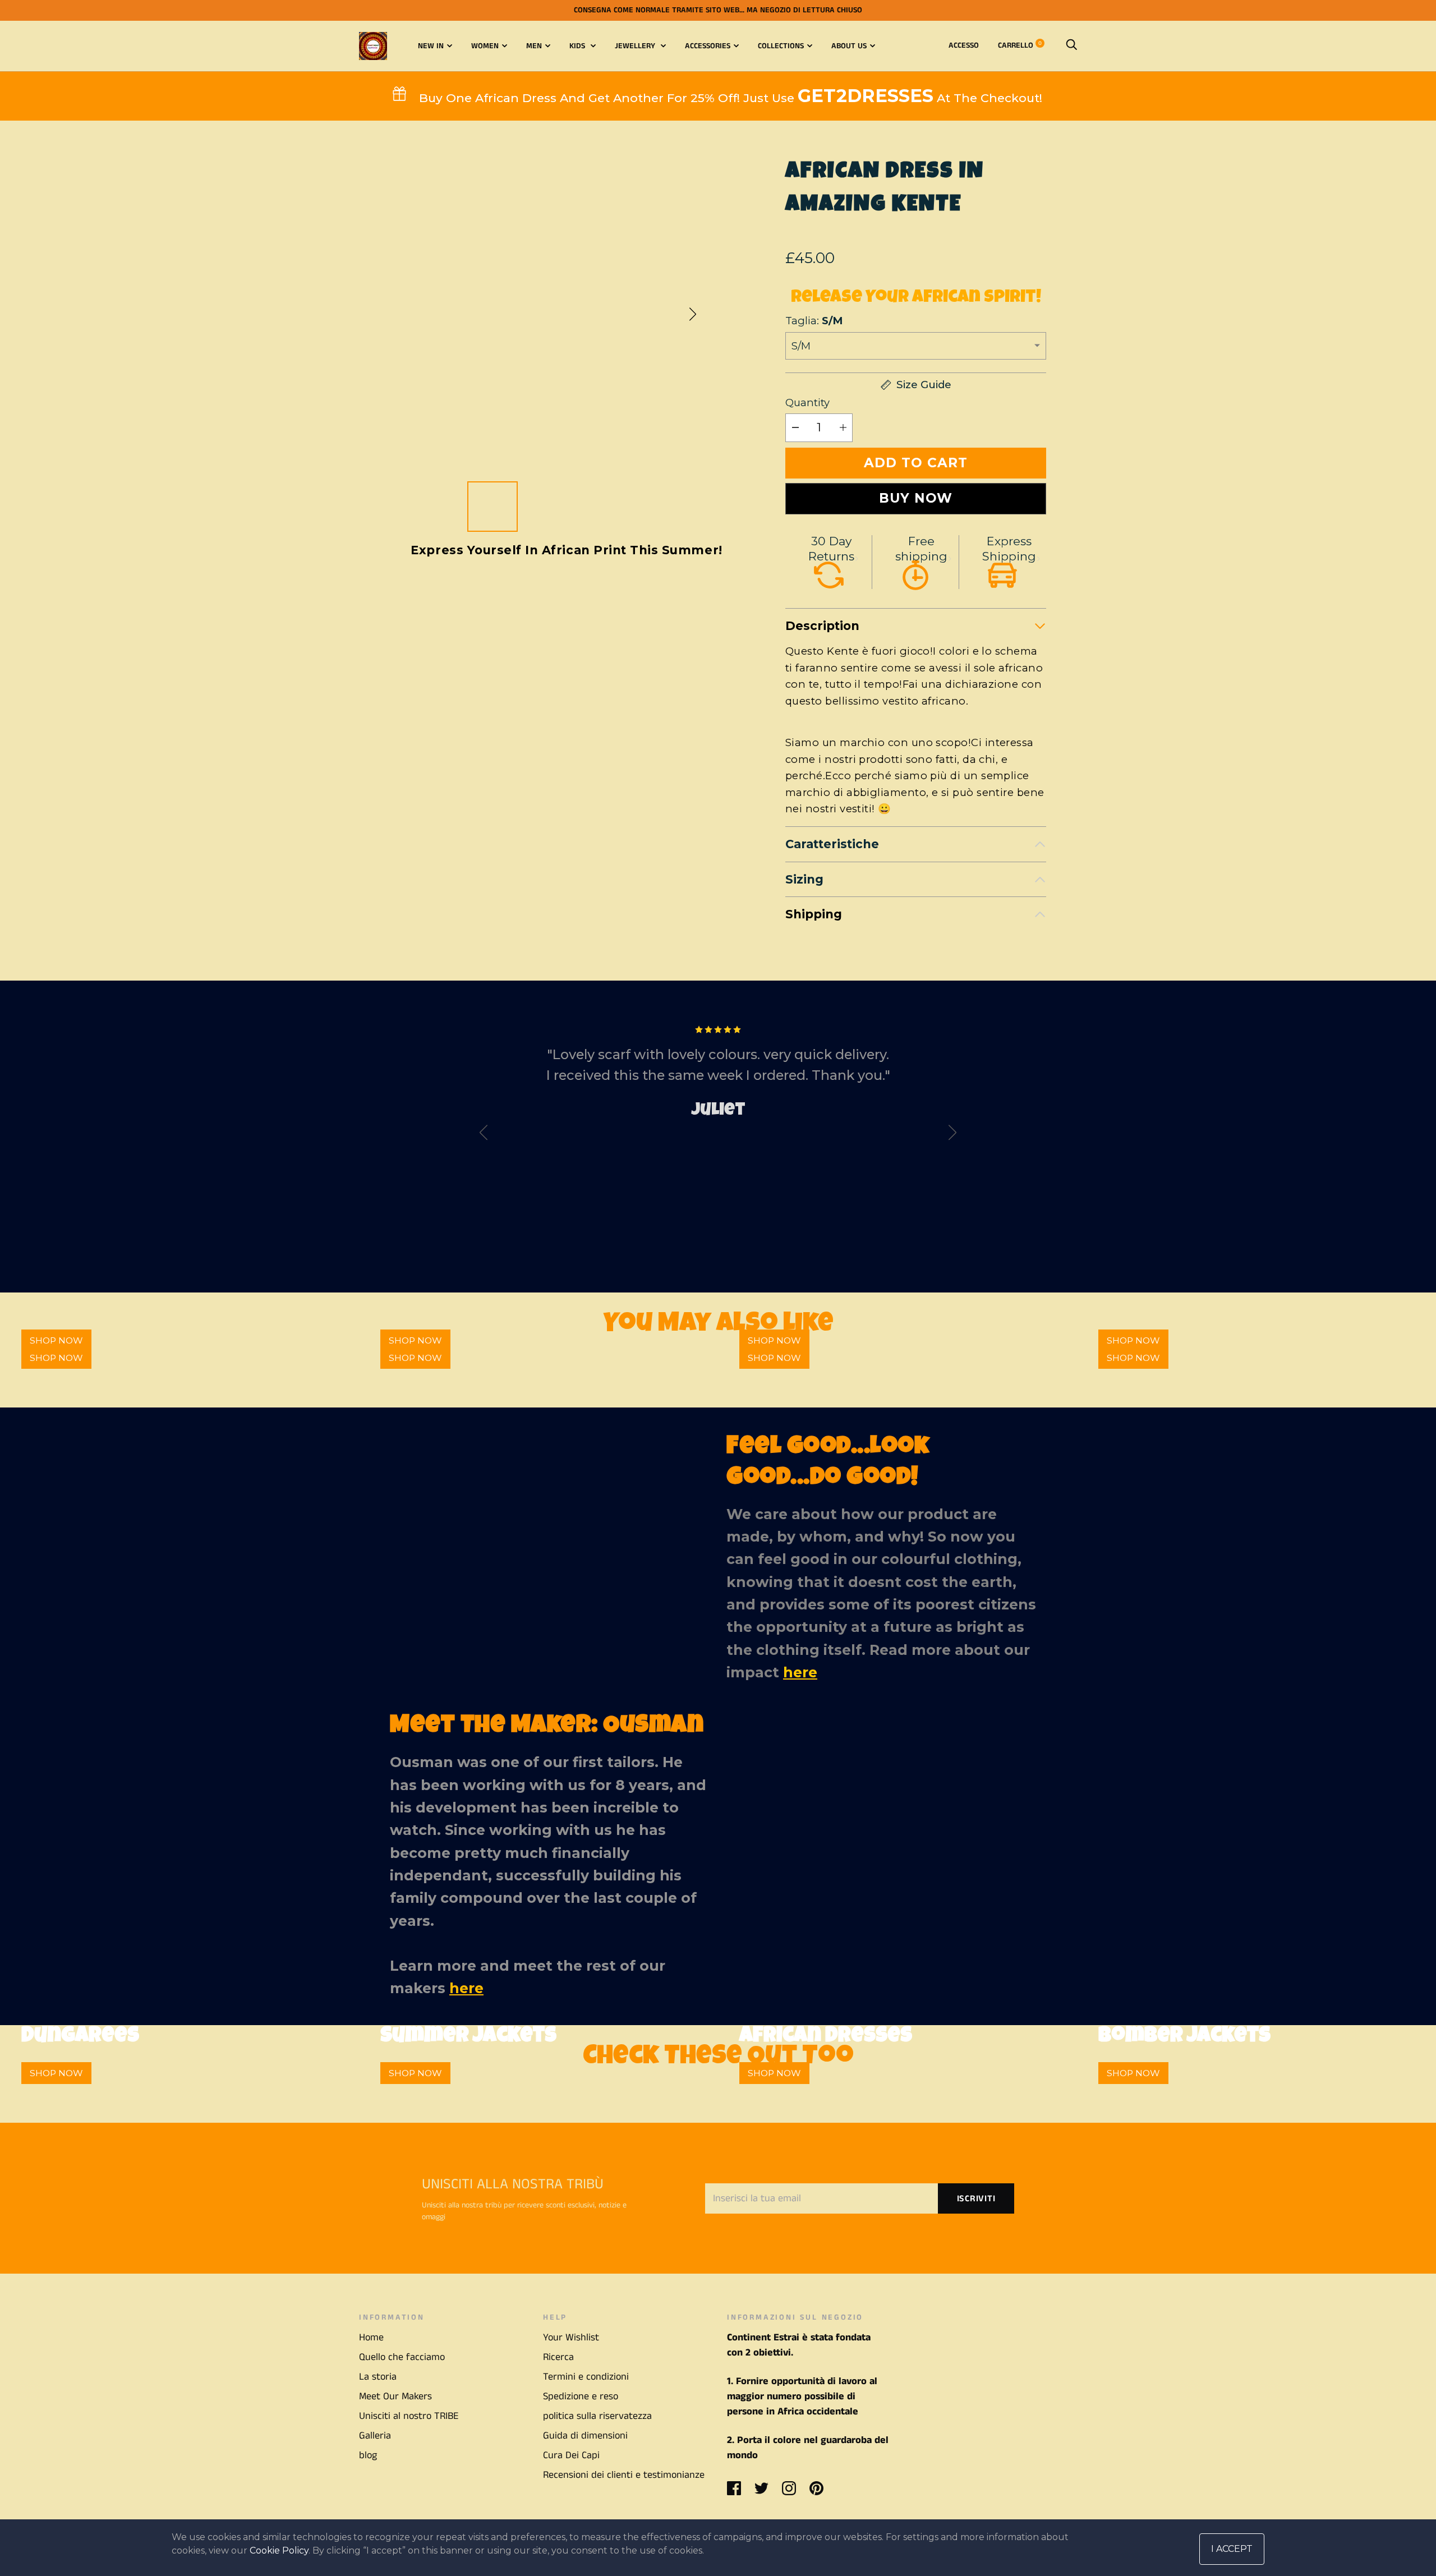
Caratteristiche (832, 844)
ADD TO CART (916, 463)
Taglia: (814, 321)
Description (822, 626)
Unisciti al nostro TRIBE (409, 2416)
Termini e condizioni (586, 2377)
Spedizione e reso (581, 2396)
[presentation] (484, 1135)
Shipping (814, 914)
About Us (849, 46)
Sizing (804, 879)
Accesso (964, 45)
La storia (378, 2377)
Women (485, 46)
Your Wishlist (571, 2338)
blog (368, 2455)
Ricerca (558, 2357)
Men (534, 46)
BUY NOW (916, 498)
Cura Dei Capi (571, 2455)
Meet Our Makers (395, 2396)
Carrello (1020, 45)
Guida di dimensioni (585, 2436)
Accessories (708, 46)
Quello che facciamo (402, 2357)
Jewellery (636, 46)
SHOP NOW (56, 1358)
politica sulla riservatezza (597, 2416)
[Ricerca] (1071, 45)
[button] (693, 314)
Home (371, 2338)
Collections (781, 46)
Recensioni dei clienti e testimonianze (624, 2475)
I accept (1232, 2549)
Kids (578, 46)
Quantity (807, 403)
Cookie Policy (279, 2550)
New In (431, 46)
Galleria (375, 2436)
